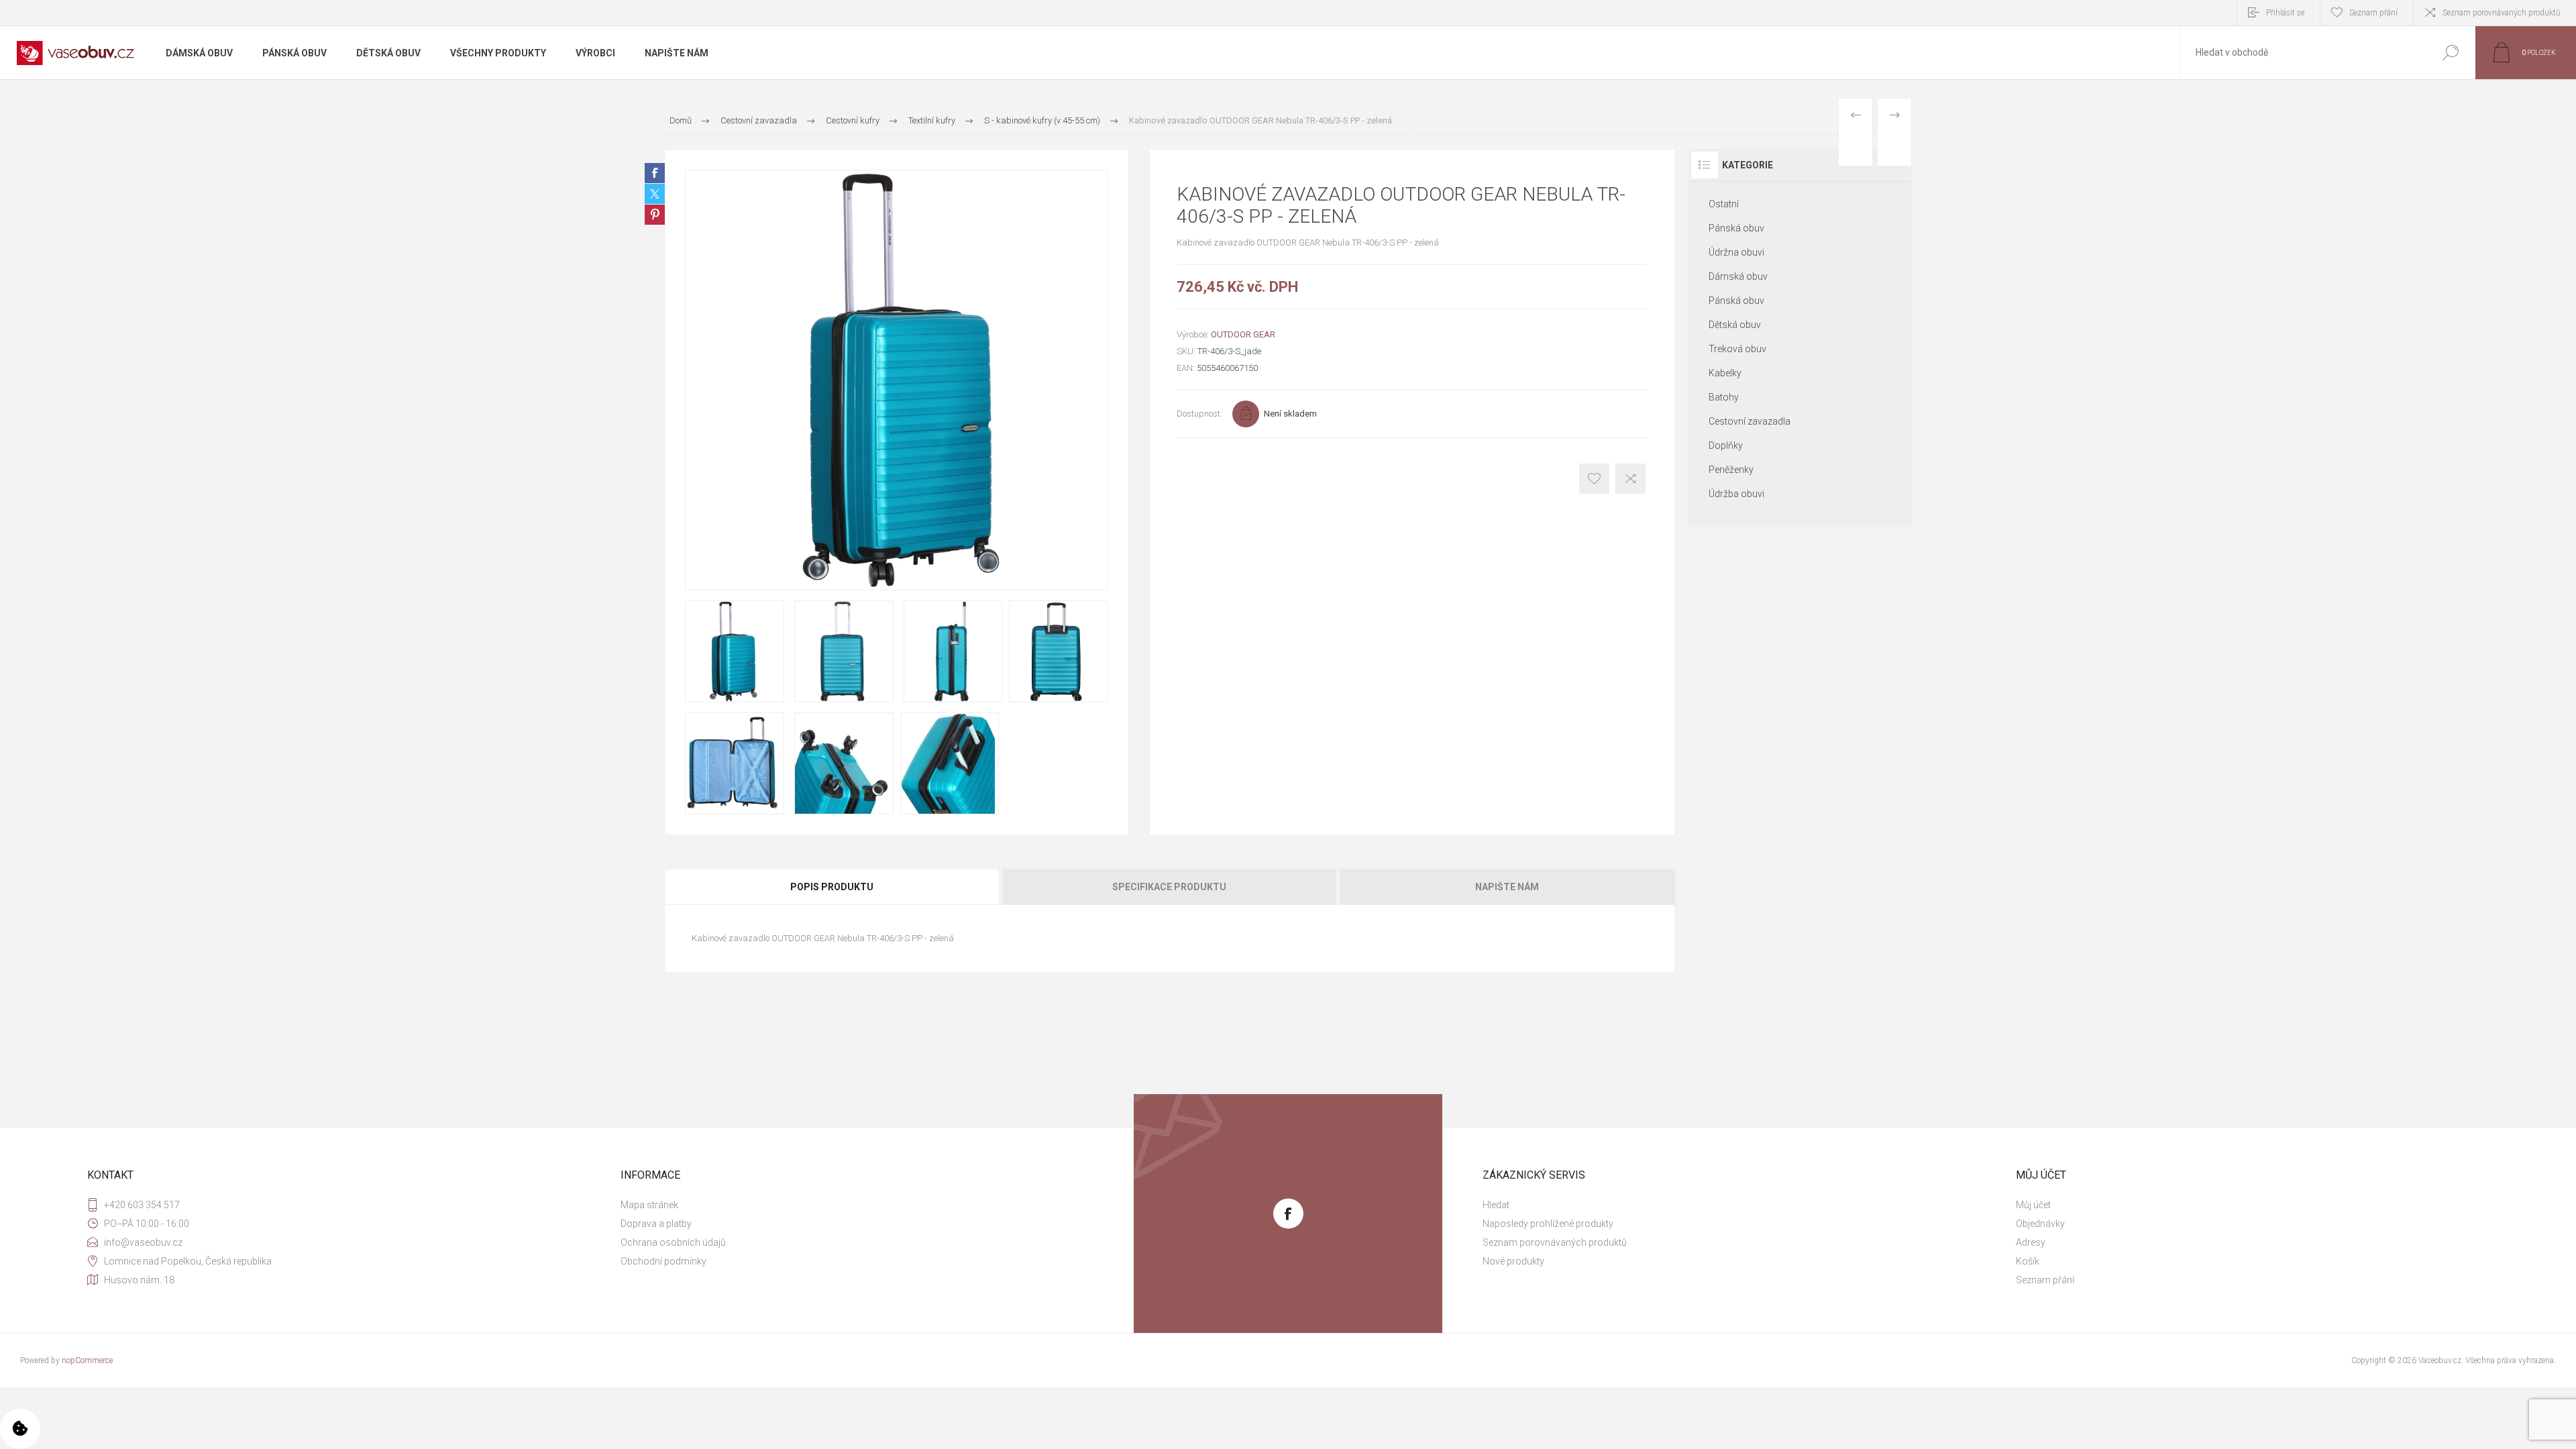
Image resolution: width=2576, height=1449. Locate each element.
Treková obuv (1737, 349)
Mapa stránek (649, 1205)
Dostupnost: (1199, 414)
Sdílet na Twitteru (655, 194)
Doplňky (1726, 445)
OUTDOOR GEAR (1243, 334)
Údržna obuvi (1736, 252)
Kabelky (1725, 373)
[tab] (833, 887)
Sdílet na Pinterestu (655, 215)
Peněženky (1731, 470)
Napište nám (1507, 887)
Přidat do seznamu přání (1594, 479)
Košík (2028, 1261)
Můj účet (2033, 1205)
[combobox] (2303, 53)
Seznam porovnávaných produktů (2502, 13)
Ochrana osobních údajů (673, 1242)
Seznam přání (2045, 1280)
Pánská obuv (1736, 228)
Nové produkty (1513, 1261)
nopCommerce (87, 1360)
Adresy (2031, 1242)
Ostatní (1724, 204)
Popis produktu (832, 887)
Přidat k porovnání (1630, 479)
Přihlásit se (2285, 13)
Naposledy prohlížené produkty (1548, 1224)
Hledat (2450, 53)
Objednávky (2040, 1224)
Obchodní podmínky (663, 1261)
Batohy (1724, 397)
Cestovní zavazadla (1750, 421)
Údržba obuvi (1736, 494)
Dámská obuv (1738, 276)
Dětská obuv (1735, 325)
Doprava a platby (656, 1224)
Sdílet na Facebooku (655, 173)
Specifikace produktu (1169, 887)
